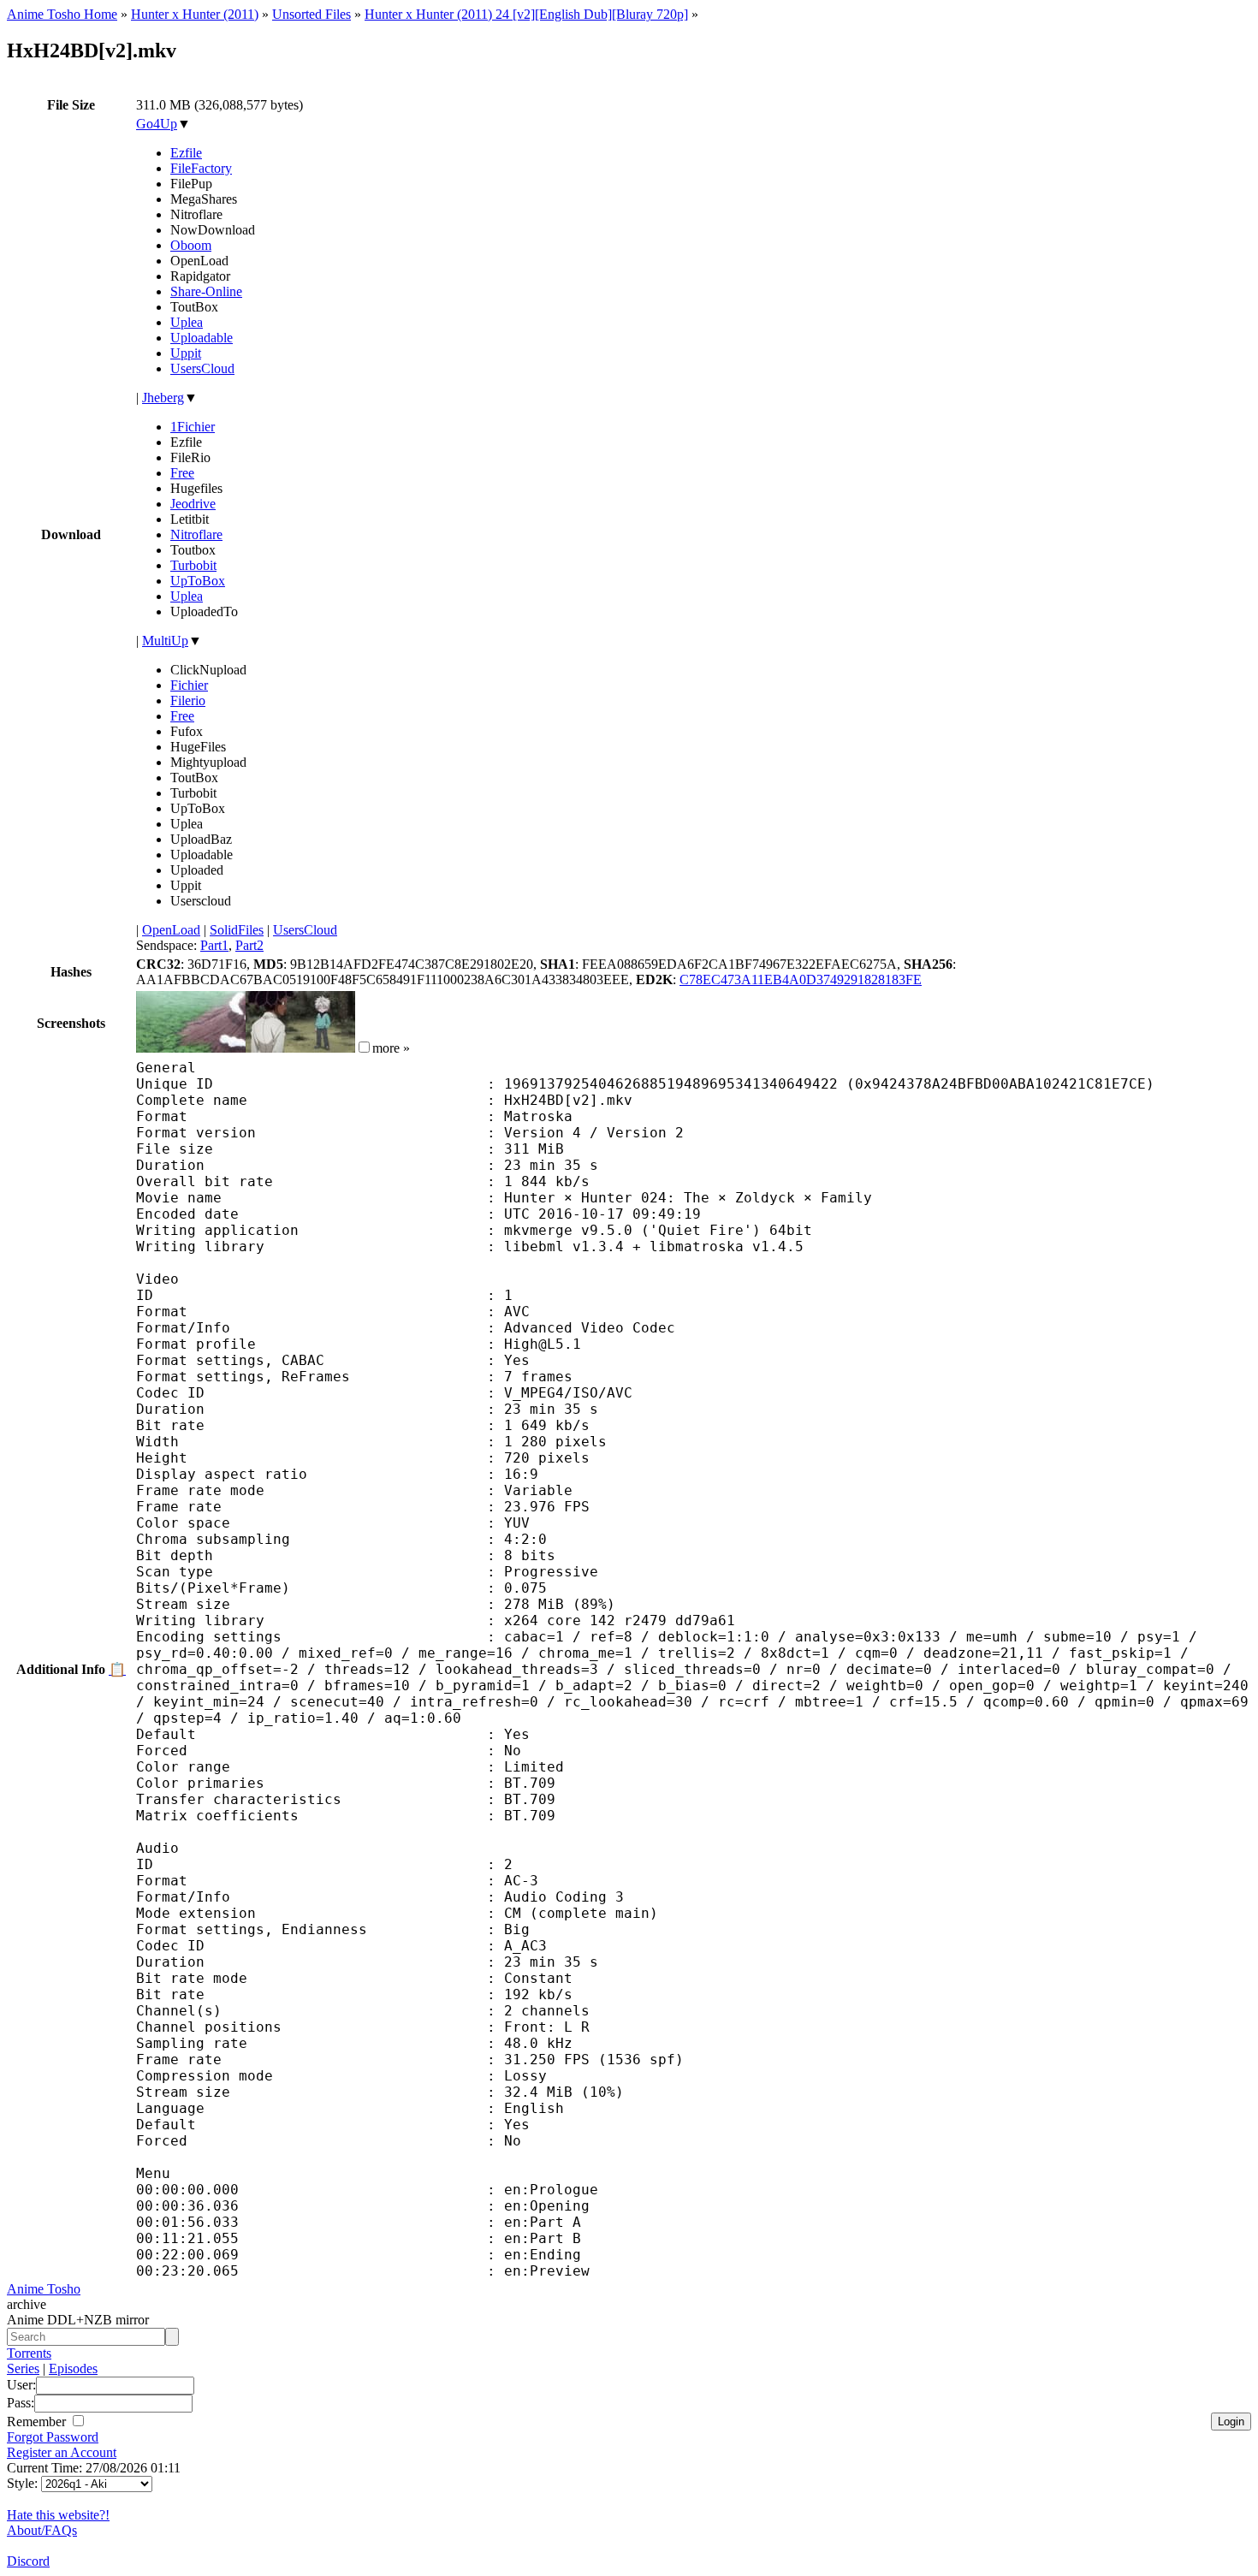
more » (391, 1048)
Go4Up (157, 124)
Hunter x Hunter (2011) (195, 14)
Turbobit (193, 565)
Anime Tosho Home (62, 14)
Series (23, 2368)
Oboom (191, 245)
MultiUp (165, 641)
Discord (28, 2561)
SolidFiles (237, 930)
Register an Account (62, 2452)
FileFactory (201, 168)
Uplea (187, 322)
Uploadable (202, 338)
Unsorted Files (312, 14)
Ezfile (186, 153)
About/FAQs (42, 2530)
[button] (364, 1047)
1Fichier (193, 427)
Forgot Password (53, 2437)
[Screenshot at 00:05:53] (300, 1048)
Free (182, 473)
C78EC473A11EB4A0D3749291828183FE (801, 979)
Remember (38, 2422)
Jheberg (163, 398)
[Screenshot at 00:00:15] (191, 1048)
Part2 (249, 945)
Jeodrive (193, 504)
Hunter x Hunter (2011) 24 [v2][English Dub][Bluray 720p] (526, 14)
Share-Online (206, 291)
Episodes (73, 2368)
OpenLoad (171, 930)
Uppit (186, 353)
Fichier (189, 685)
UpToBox (198, 581)
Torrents (29, 2353)
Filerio (188, 700)
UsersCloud (202, 368)
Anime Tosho (44, 2289)
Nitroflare (196, 534)
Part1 (214, 945)
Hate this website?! (58, 2515)
